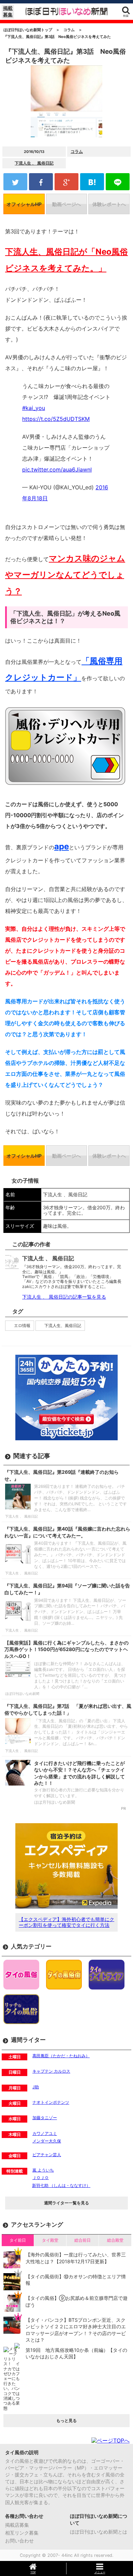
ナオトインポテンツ (51, 2102)
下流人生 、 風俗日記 (34, 163)
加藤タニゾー (45, 2118)
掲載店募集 (17, 2525)
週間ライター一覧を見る (66, 2203)
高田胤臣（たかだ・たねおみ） (61, 2056)
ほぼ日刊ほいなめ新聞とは (99, 2532)
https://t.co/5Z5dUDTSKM (56, 419)
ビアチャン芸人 (47, 2155)
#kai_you (34, 408)
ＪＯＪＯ (41, 2178)
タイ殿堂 (50, 2240)
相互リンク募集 (22, 2533)
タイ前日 (18, 2240)
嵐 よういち (43, 2170)
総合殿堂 (115, 2240)
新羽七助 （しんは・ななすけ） (61, 2185)
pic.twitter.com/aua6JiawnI (57, 469)
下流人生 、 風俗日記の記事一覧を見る (64, 1297)
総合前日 (83, 2240)
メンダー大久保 (47, 2141)
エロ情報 (22, 1325)
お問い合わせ (19, 2541)
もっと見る (66, 2420)
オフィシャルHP (24, 204)
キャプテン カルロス (51, 2071)
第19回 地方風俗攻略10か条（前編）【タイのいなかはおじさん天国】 (76, 2353)
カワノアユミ (45, 2133)
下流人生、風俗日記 (63, 1325)
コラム (77, 151)
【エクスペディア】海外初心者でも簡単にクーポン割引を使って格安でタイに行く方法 (66, 1922)
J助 (36, 2087)
